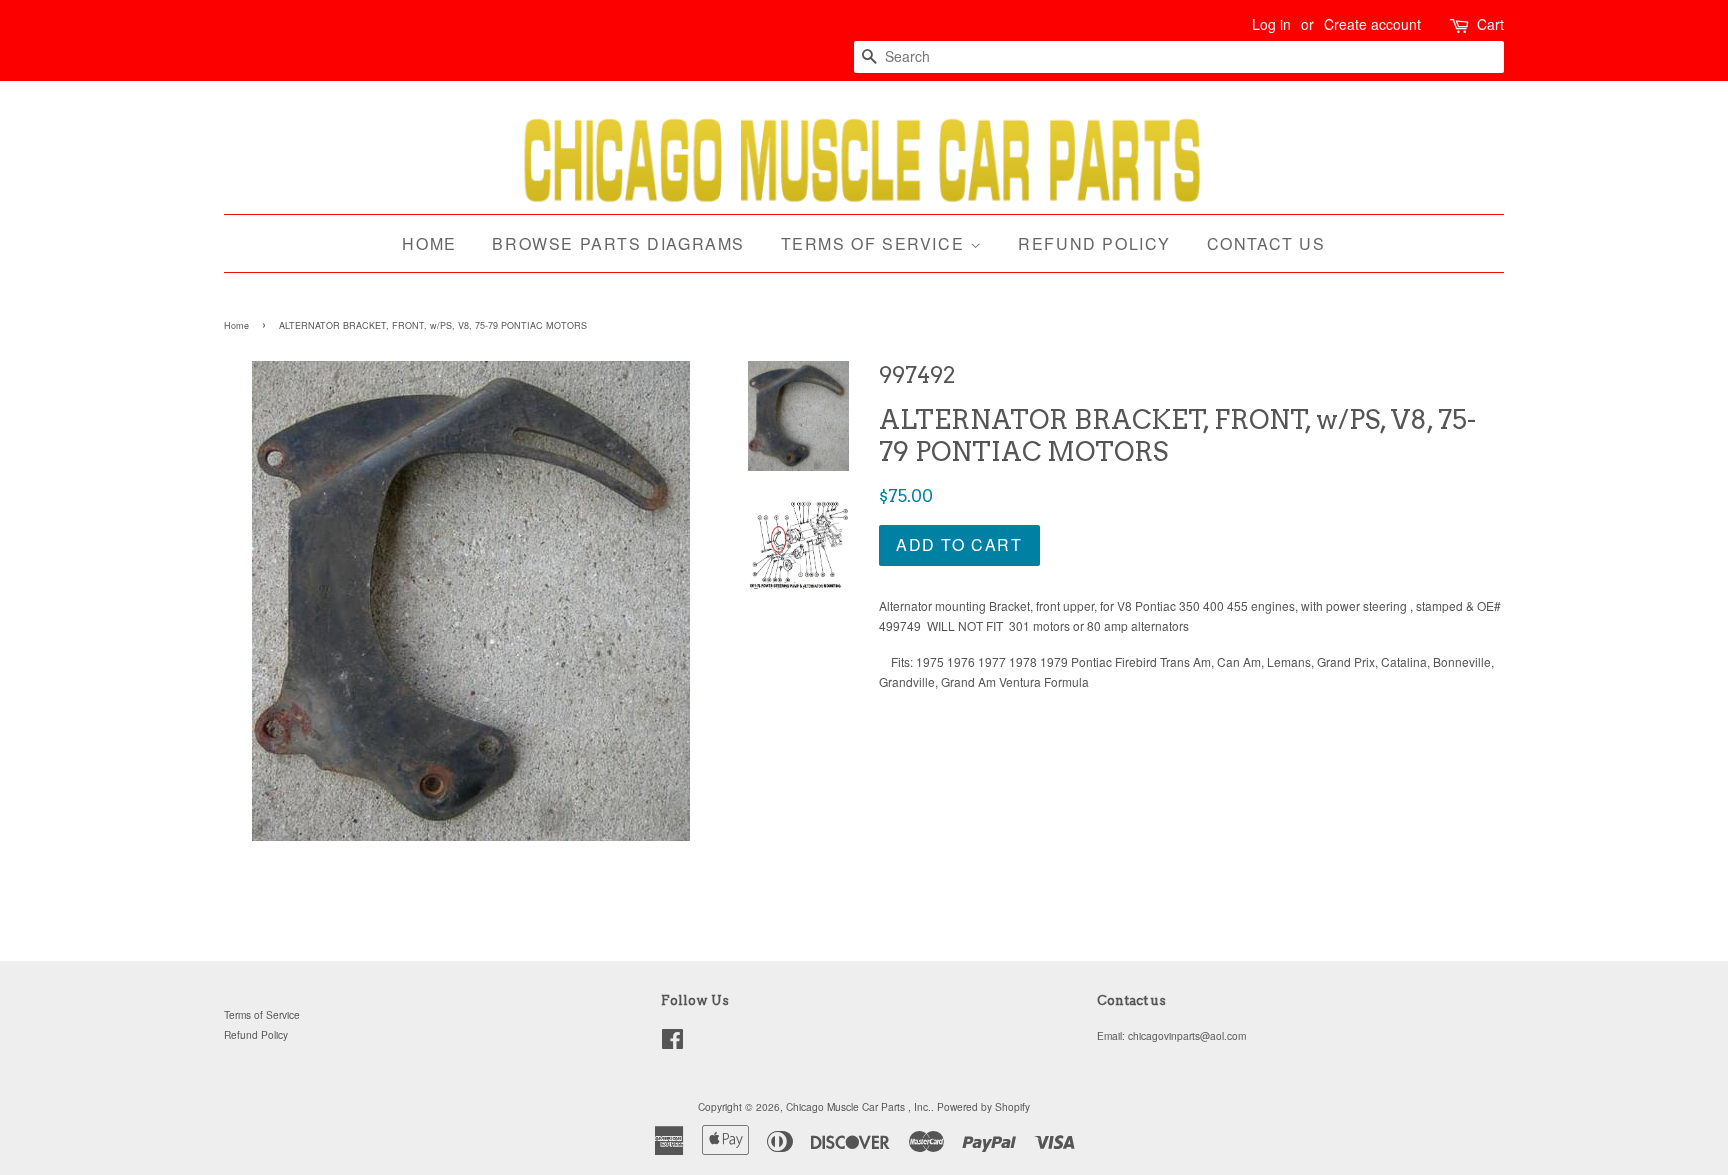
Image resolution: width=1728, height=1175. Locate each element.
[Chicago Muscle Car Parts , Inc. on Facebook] (672, 1043)
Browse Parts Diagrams (618, 243)
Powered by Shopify (983, 1106)
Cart (1490, 24)
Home (429, 243)
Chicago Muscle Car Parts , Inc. (858, 1106)
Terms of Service (875, 243)
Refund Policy (1094, 243)
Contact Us (1266, 243)
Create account (1372, 24)
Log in (1271, 24)
